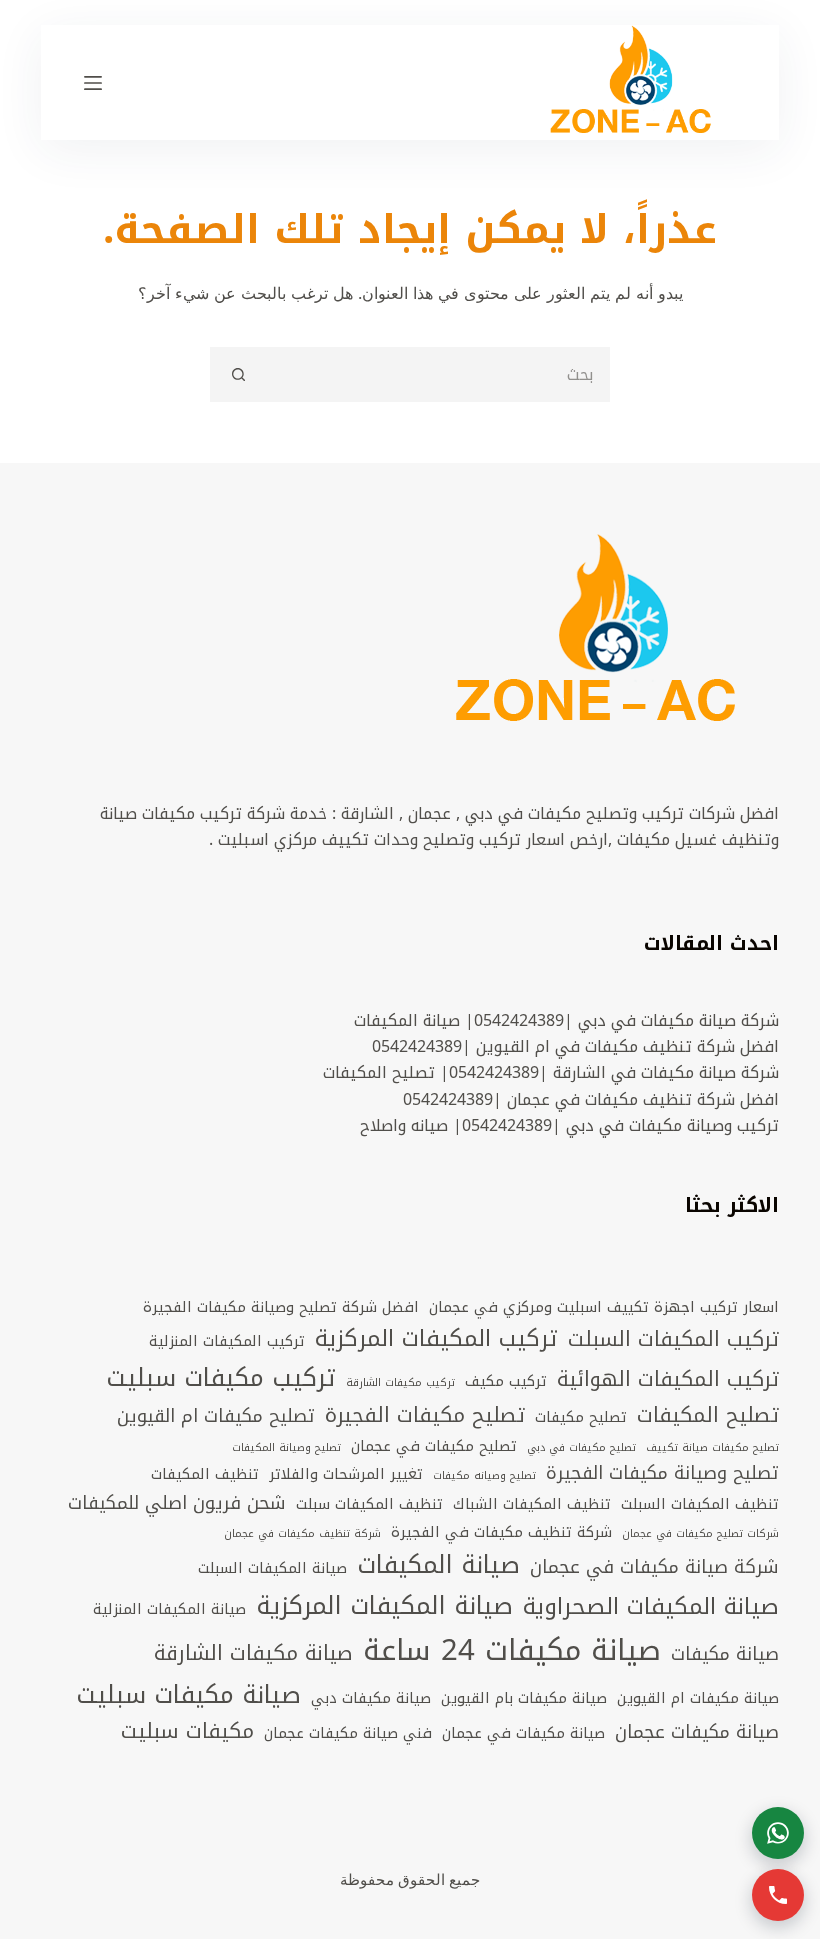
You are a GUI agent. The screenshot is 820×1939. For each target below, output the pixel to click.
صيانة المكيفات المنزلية (169, 1609)
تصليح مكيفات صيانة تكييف (712, 1448)
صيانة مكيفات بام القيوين (524, 1698)
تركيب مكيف (506, 1381)
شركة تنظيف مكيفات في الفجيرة (501, 1532)
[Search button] (237, 374)
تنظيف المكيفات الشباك (532, 1504)
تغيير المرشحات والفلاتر (346, 1474)
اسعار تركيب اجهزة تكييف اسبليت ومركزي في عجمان (604, 1307)
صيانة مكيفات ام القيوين (698, 1698)
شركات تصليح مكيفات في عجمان (700, 1534)
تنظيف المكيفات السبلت (700, 1504)
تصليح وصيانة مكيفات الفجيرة (662, 1474)
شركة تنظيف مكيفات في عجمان (302, 1534)
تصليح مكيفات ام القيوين (216, 1417)
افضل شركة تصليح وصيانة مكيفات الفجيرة (281, 1307)
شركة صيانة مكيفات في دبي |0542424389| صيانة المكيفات (566, 1020)
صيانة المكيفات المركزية (384, 1606)
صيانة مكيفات (725, 1655)
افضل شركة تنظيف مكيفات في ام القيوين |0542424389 (575, 1046)
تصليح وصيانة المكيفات (286, 1448)
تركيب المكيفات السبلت (673, 1340)
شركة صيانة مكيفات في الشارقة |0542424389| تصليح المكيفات (551, 1072)
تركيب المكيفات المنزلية (227, 1341)
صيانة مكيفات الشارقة (253, 1654)
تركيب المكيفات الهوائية (668, 1380)
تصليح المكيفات (708, 1416)
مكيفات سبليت (187, 1732)
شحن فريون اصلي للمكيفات (177, 1504)
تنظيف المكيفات (205, 1474)
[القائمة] (93, 83)
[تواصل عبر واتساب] (778, 1833)
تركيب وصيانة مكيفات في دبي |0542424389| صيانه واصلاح (569, 1125)
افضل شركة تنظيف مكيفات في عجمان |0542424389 (591, 1099)
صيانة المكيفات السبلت (272, 1568)
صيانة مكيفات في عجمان (523, 1733)
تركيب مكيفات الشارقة (400, 1383)
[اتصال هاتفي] (778, 1895)
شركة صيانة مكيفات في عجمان (654, 1568)
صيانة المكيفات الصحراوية (651, 1607)
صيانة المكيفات (438, 1565)
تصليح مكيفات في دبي (581, 1448)
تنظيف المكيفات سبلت (369, 1504)
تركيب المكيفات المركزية (436, 1339)
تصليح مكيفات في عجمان (434, 1446)
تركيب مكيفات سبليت (221, 1378)
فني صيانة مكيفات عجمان (348, 1733)
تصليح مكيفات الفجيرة (425, 1416)
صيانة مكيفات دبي (371, 1698)
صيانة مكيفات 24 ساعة (512, 1650)
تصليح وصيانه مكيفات (484, 1476)
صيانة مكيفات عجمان (697, 1733)
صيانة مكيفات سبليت (188, 1695)
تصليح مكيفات (581, 1417)
